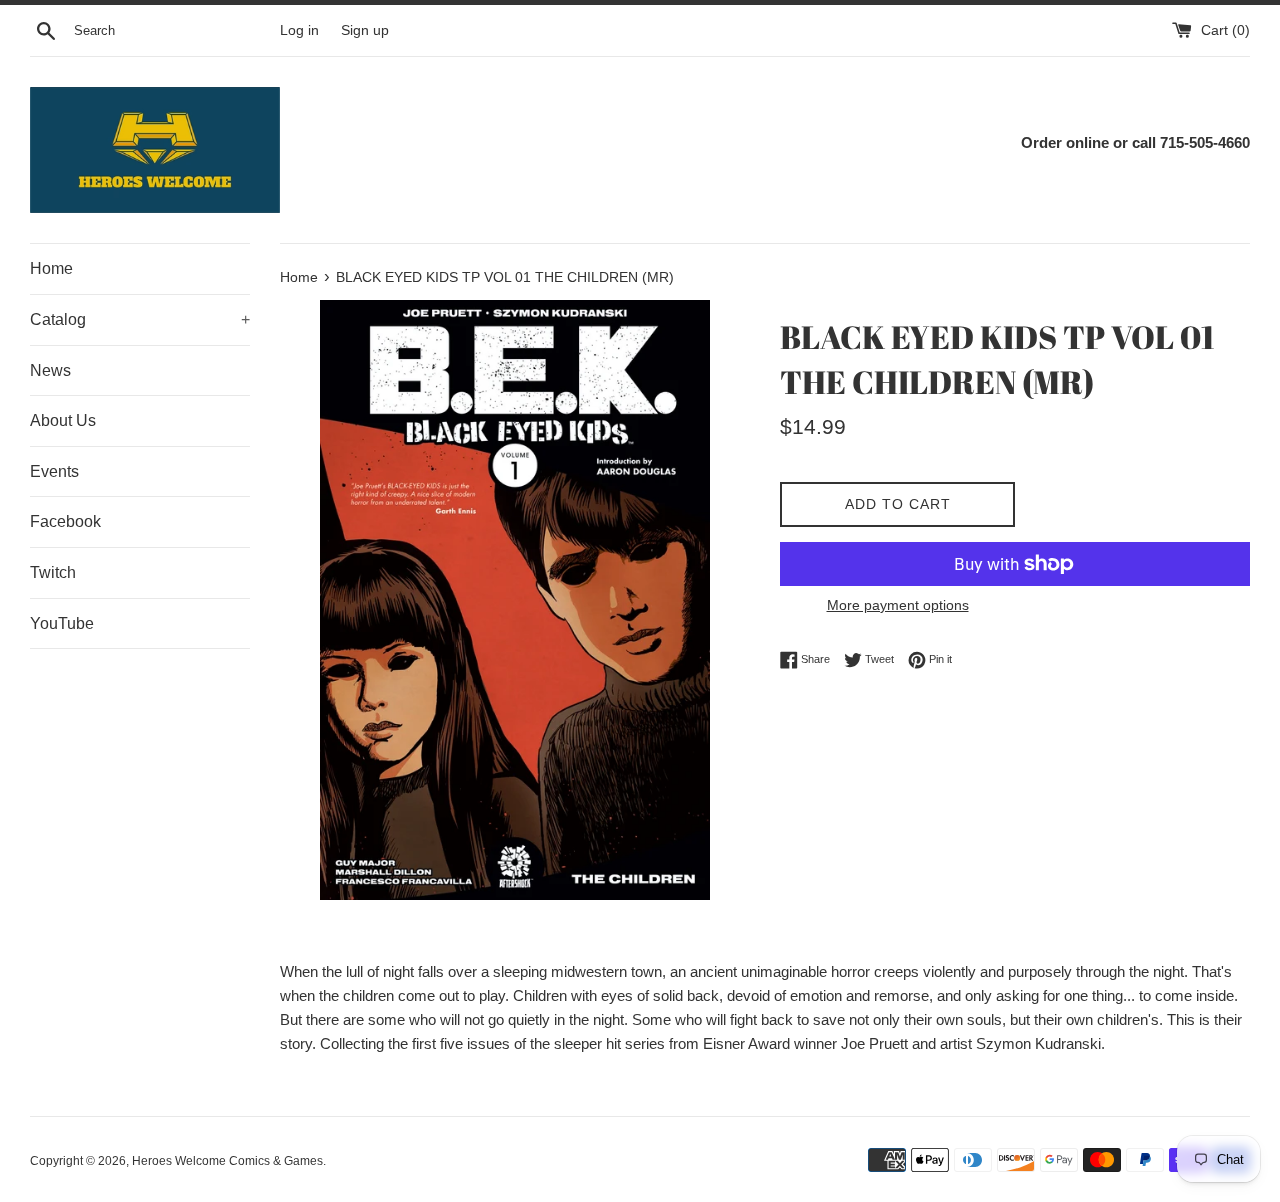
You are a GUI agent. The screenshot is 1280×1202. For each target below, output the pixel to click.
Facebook (65, 521)
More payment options (898, 605)
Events (54, 471)
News (50, 370)
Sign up (365, 30)
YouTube (62, 623)
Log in (299, 30)
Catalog (140, 319)
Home (51, 268)
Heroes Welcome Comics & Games (227, 1161)
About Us (63, 420)
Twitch (53, 572)
